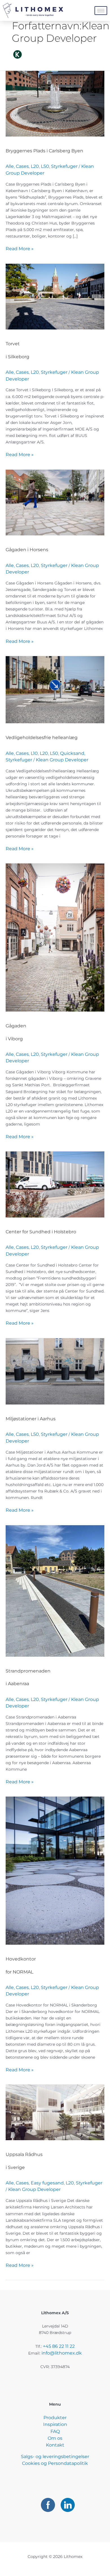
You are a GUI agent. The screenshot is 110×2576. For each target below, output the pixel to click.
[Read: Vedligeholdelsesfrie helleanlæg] (55, 689)
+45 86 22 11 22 (59, 2346)
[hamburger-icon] (101, 11)
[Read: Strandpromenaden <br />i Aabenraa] (55, 1591)
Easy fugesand (47, 2183)
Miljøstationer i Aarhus (31, 1419)
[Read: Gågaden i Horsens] (55, 502)
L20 (35, 166)
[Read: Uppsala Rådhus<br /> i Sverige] (55, 2112)
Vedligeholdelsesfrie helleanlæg (42, 738)
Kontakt (55, 2445)
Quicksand (72, 753)
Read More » (20, 248)
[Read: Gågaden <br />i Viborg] (55, 937)
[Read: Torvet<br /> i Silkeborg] (55, 296)
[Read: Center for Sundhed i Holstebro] (55, 1184)
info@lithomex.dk (62, 2353)
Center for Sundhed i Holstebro (41, 1232)
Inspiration (55, 2424)
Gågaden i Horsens (27, 550)
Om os (55, 2438)
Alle (10, 166)
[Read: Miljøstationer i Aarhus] (55, 1371)
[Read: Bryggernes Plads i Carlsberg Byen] (55, 103)
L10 (34, 753)
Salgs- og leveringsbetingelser (55, 2457)
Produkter (55, 2418)
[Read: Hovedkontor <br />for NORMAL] (55, 1870)
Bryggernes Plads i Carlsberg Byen (44, 151)
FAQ (55, 2431)
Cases (22, 166)
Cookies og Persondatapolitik (55, 2463)
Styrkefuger (64, 166)
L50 (45, 166)
